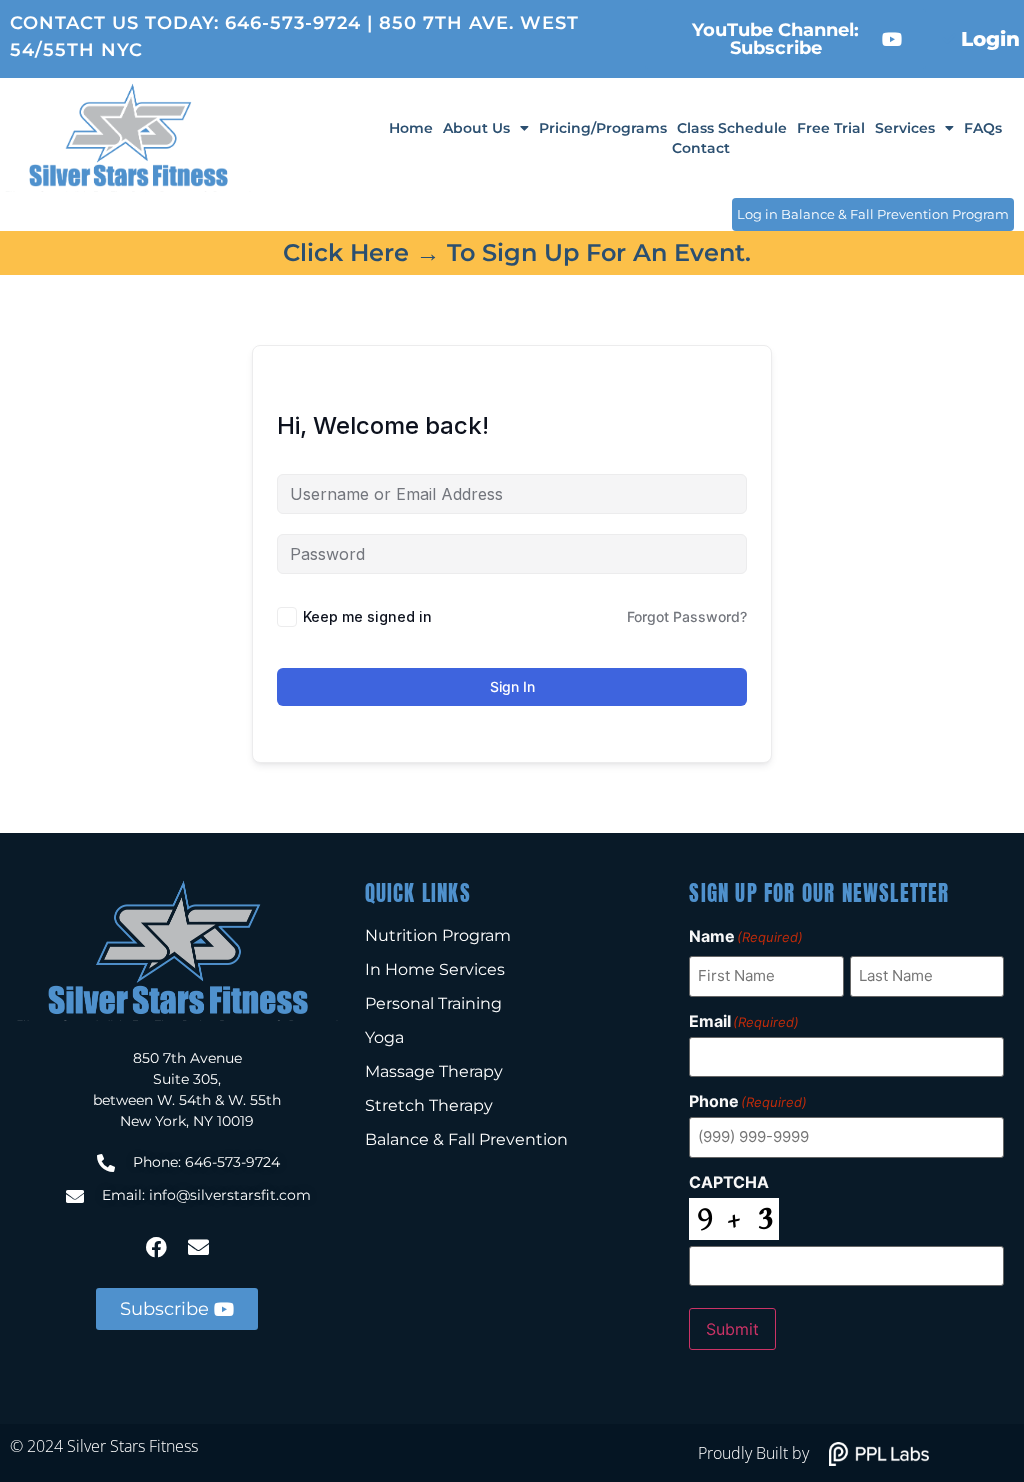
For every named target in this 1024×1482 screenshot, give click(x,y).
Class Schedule (732, 128)
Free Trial (831, 128)
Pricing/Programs (603, 128)
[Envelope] (198, 1247)
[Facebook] (156, 1247)
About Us (476, 128)
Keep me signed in (367, 616)
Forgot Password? (687, 616)
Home (411, 128)
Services (905, 128)
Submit (732, 1329)
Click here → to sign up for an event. (517, 252)
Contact (701, 148)
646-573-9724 (293, 23)
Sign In (512, 686)
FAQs (983, 128)
